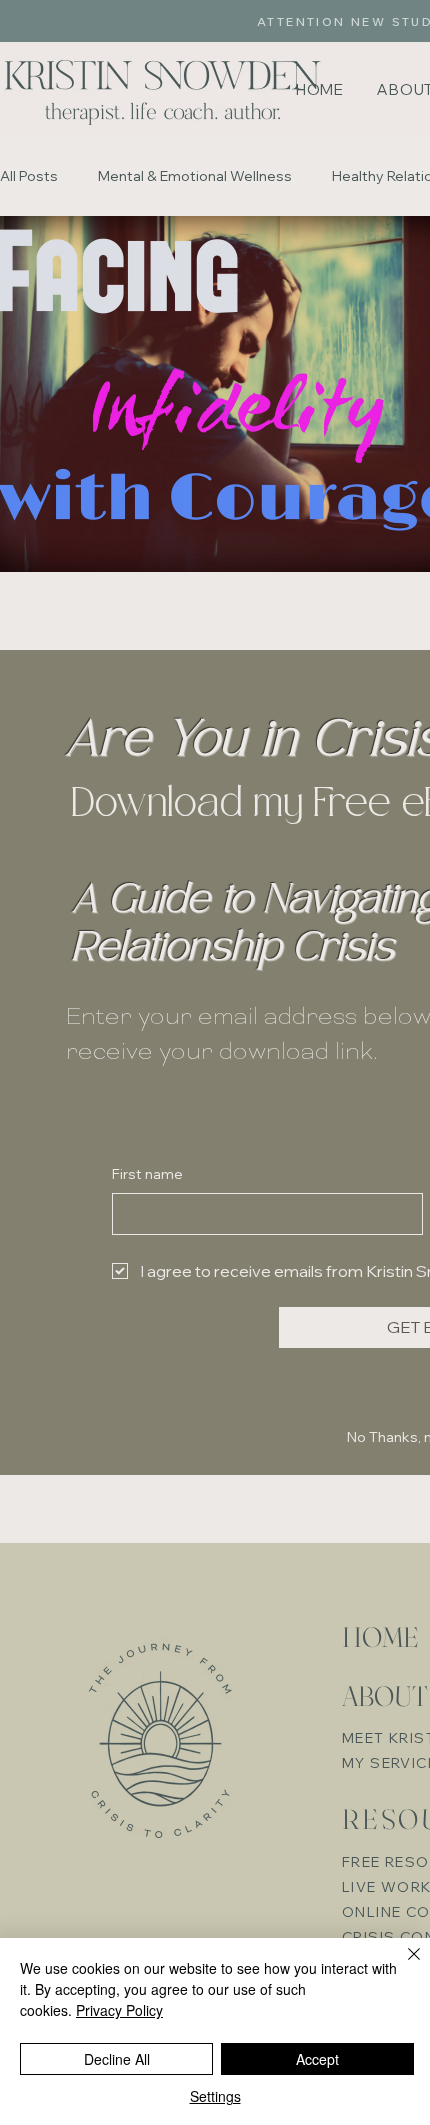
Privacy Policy (119, 2010)
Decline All (117, 2059)
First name (147, 1174)
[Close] (402, 1966)
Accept (317, 2059)
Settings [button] (215, 2096)
